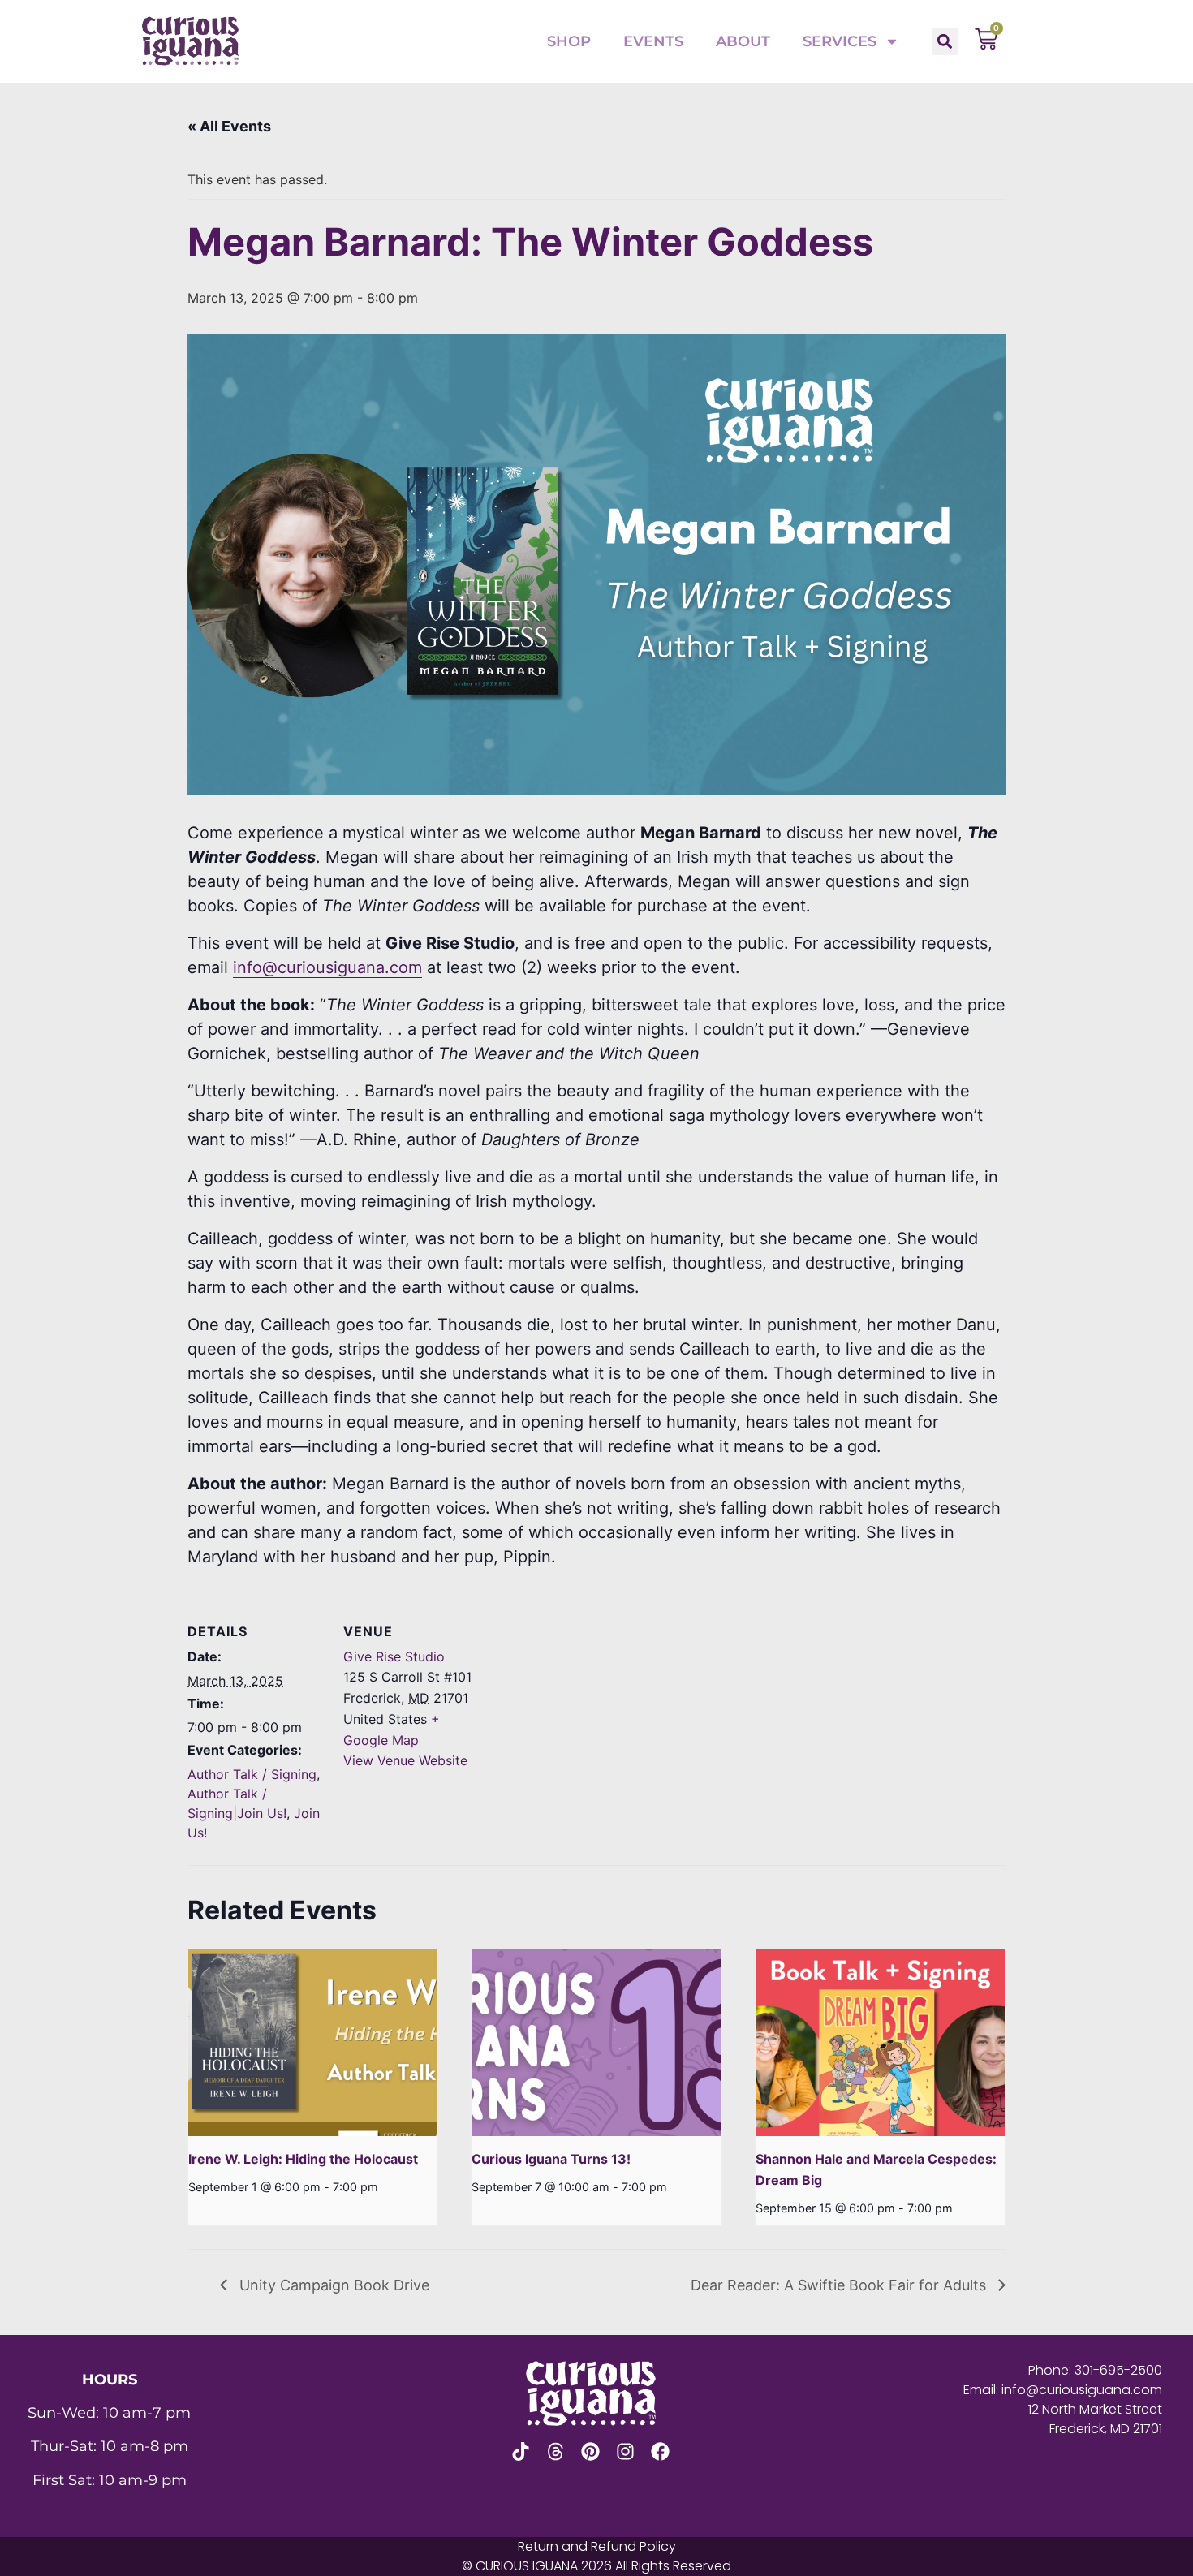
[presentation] (313, 2043)
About (743, 41)
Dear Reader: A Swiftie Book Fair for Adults (840, 2285)
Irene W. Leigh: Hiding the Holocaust (303, 2159)
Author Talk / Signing (252, 1774)
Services (840, 41)
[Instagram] (625, 2451)
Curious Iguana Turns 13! (551, 2159)
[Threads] (556, 2451)
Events (653, 41)
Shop (569, 41)
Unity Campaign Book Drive (332, 2285)
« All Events (229, 126)
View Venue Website (405, 1760)
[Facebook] (660, 2451)
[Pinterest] (590, 2451)
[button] (945, 42)
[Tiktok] (521, 2451)
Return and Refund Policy (597, 2546)
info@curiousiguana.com (327, 967)
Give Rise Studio (394, 1656)
